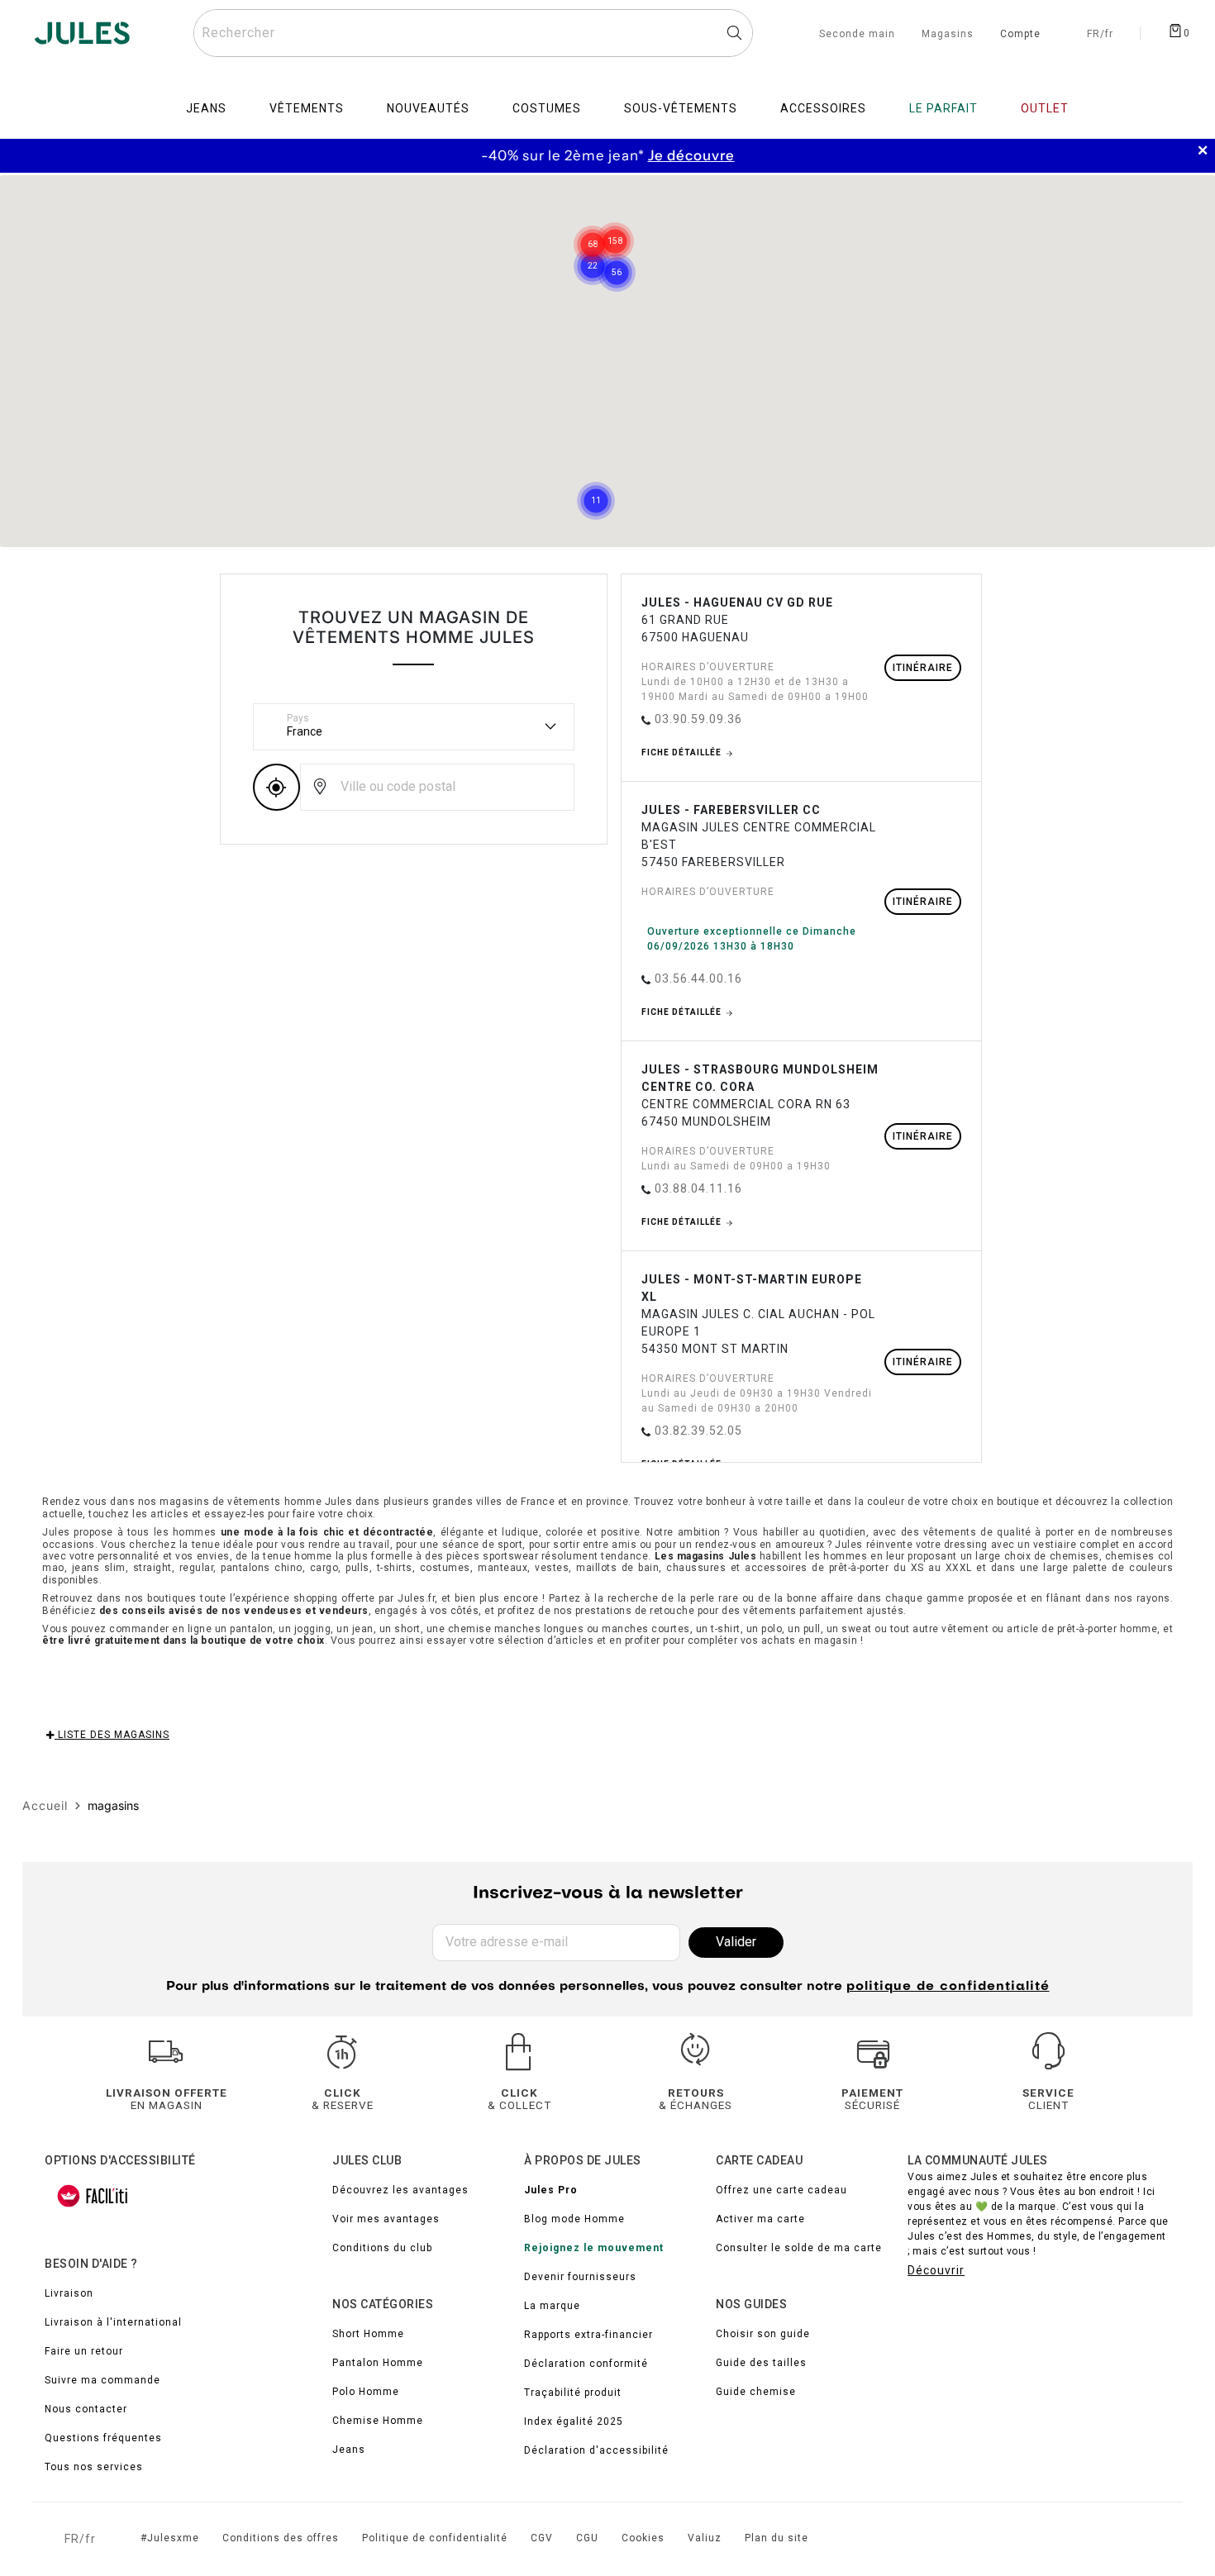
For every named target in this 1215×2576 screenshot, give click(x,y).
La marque (552, 2306)
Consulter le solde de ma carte (799, 2248)
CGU (587, 2538)
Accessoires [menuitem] (823, 108)
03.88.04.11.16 (698, 1188)
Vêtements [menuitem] (307, 108)
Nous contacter (86, 2409)
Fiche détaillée (683, 752)
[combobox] (473, 33)
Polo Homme (366, 2392)
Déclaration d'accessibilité (596, 2450)
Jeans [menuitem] (206, 108)
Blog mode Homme (574, 2219)
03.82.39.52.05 (698, 1431)
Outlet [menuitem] (1045, 108)
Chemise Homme (378, 2421)
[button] (615, 221)
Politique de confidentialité (435, 2538)
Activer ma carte (760, 2219)
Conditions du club (382, 2248)
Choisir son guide (763, 2334)
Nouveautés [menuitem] (428, 108)
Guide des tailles (761, 2363)
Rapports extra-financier (588, 2335)
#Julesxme (170, 2538)
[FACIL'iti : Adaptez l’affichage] (93, 2196)
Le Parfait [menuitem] (943, 108)
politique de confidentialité (948, 1987)
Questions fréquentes (103, 2438)
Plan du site (777, 2538)
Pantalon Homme (378, 2363)
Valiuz (705, 2538)
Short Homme (368, 2334)
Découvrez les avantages (400, 2190)
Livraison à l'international (113, 2322)
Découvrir (936, 2270)
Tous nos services (94, 2467)
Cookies (643, 2538)
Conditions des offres (281, 2538)
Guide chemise (756, 2392)
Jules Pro (551, 2190)
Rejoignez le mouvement (594, 2248)
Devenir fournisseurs (580, 2277)
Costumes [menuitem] (547, 108)
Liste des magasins (112, 1735)
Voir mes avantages (386, 2219)
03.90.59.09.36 (698, 719)
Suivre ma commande (102, 2380)
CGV (542, 2538)
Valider (736, 1942)
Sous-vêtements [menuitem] (681, 108)
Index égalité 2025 (574, 2421)
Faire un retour (84, 2351)
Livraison (69, 2293)
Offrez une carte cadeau (781, 2190)
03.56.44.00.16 (698, 978)
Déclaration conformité (586, 2364)
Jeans (349, 2450)
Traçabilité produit (573, 2393)
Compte (1020, 35)
